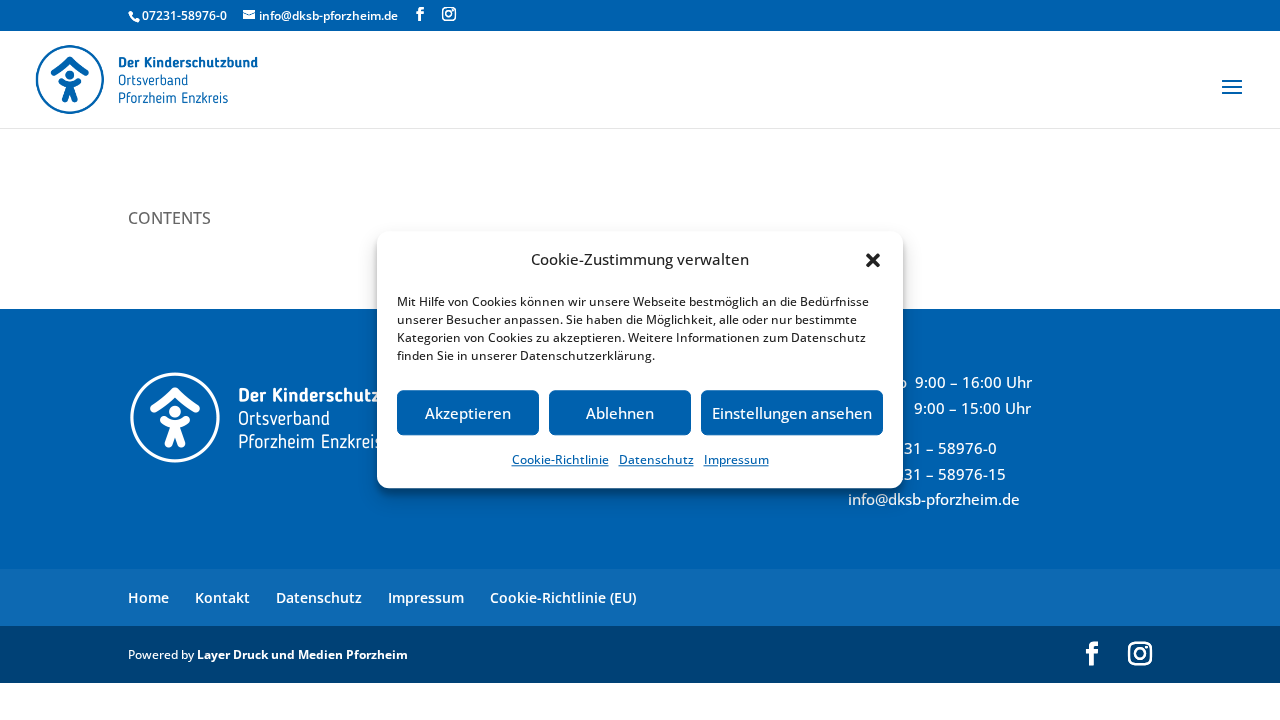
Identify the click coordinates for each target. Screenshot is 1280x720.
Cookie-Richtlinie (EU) (563, 597)
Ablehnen (620, 413)
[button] (873, 260)
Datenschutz (656, 460)
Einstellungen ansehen (792, 413)
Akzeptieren (468, 413)
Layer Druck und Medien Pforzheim (302, 654)
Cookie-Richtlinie (560, 460)
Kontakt (222, 597)
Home (148, 597)
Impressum (736, 460)
